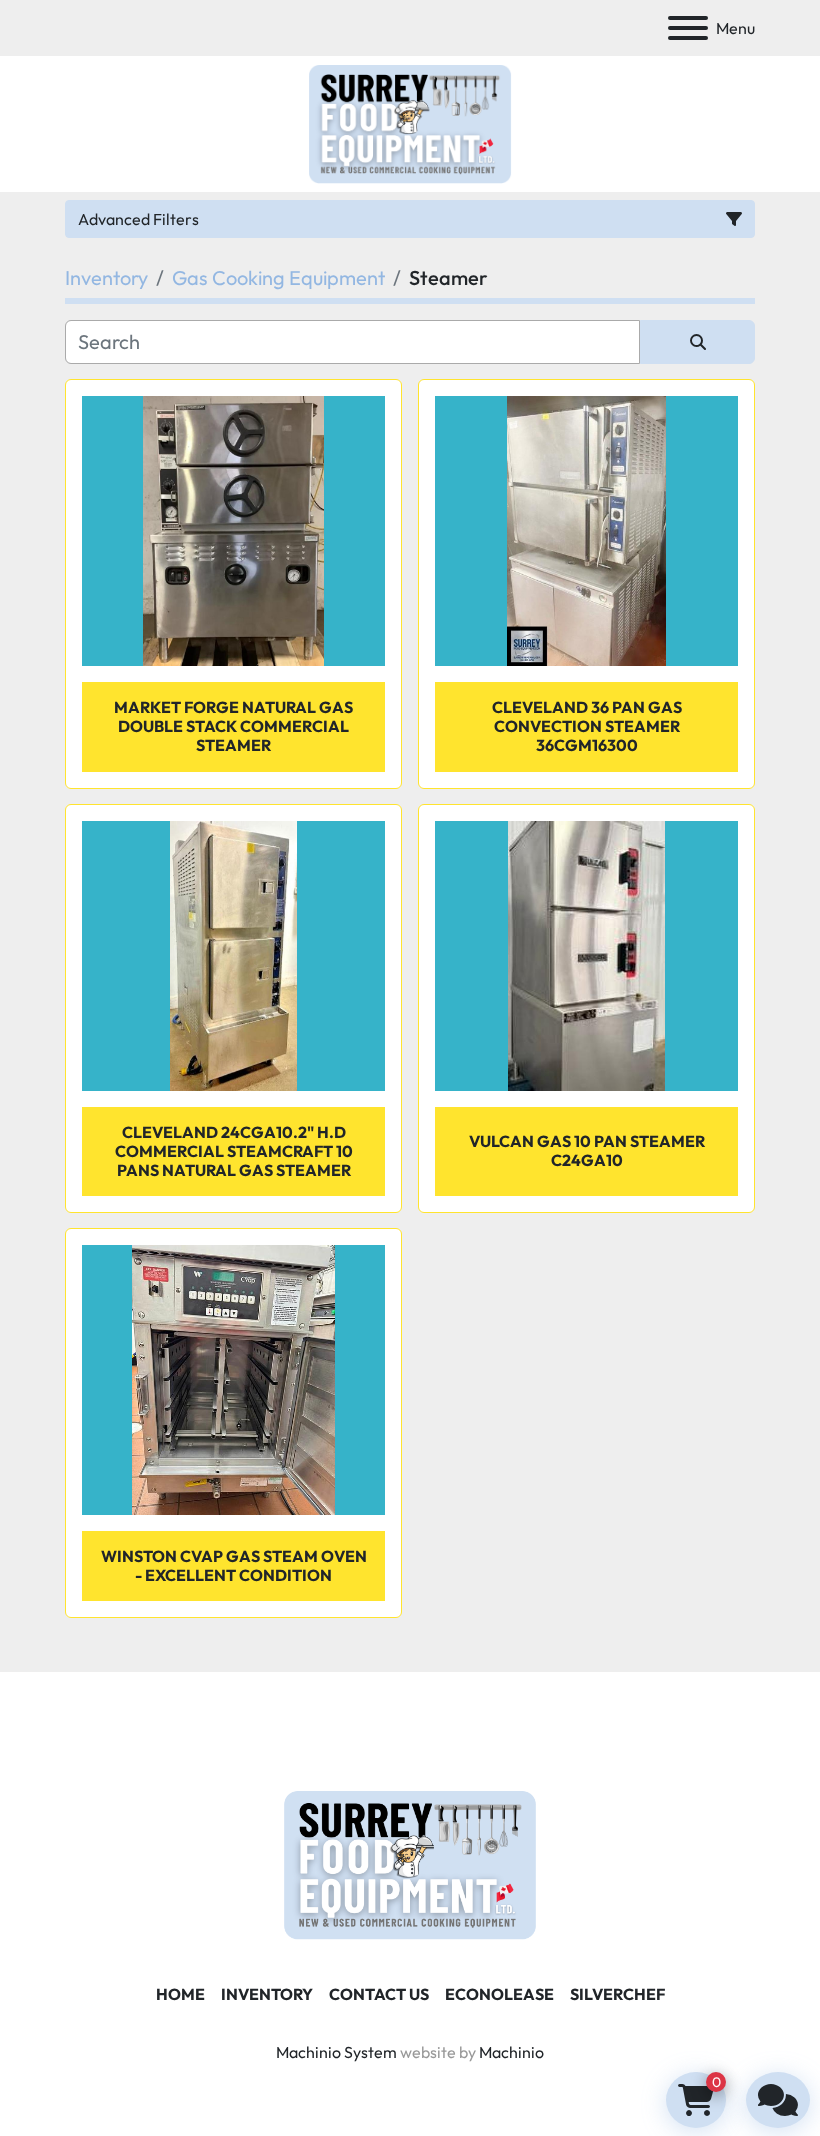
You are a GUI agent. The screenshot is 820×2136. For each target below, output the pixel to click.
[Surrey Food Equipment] (410, 1863)
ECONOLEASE (499, 1994)
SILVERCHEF (617, 1994)
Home (180, 1994)
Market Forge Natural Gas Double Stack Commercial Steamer (233, 726)
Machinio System (336, 2052)
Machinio (511, 2052)
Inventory (267, 1994)
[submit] (697, 342)
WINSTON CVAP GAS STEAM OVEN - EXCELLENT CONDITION (234, 1565)
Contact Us (379, 1994)
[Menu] (688, 28)
